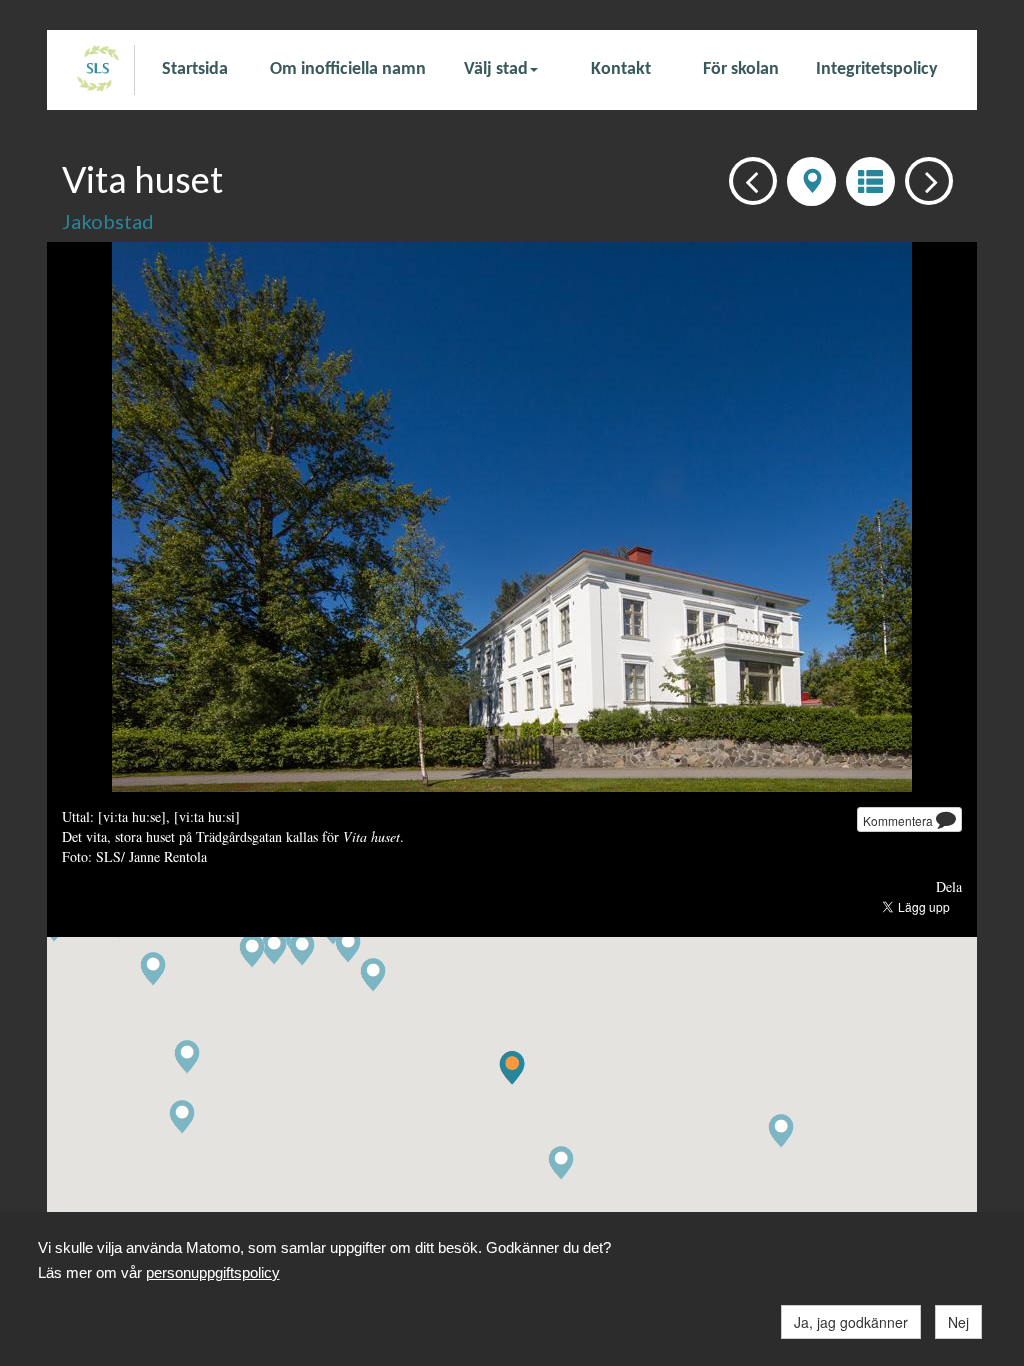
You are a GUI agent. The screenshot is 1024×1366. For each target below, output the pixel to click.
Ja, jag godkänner (851, 1322)
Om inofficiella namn (348, 69)
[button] (561, 1163)
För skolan (741, 69)
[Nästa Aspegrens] (923, 179)
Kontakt (621, 69)
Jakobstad (108, 221)
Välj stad (496, 69)
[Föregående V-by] (747, 179)
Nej (958, 1322)
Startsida (195, 69)
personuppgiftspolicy (213, 1272)
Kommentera (899, 820)
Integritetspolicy (877, 69)
